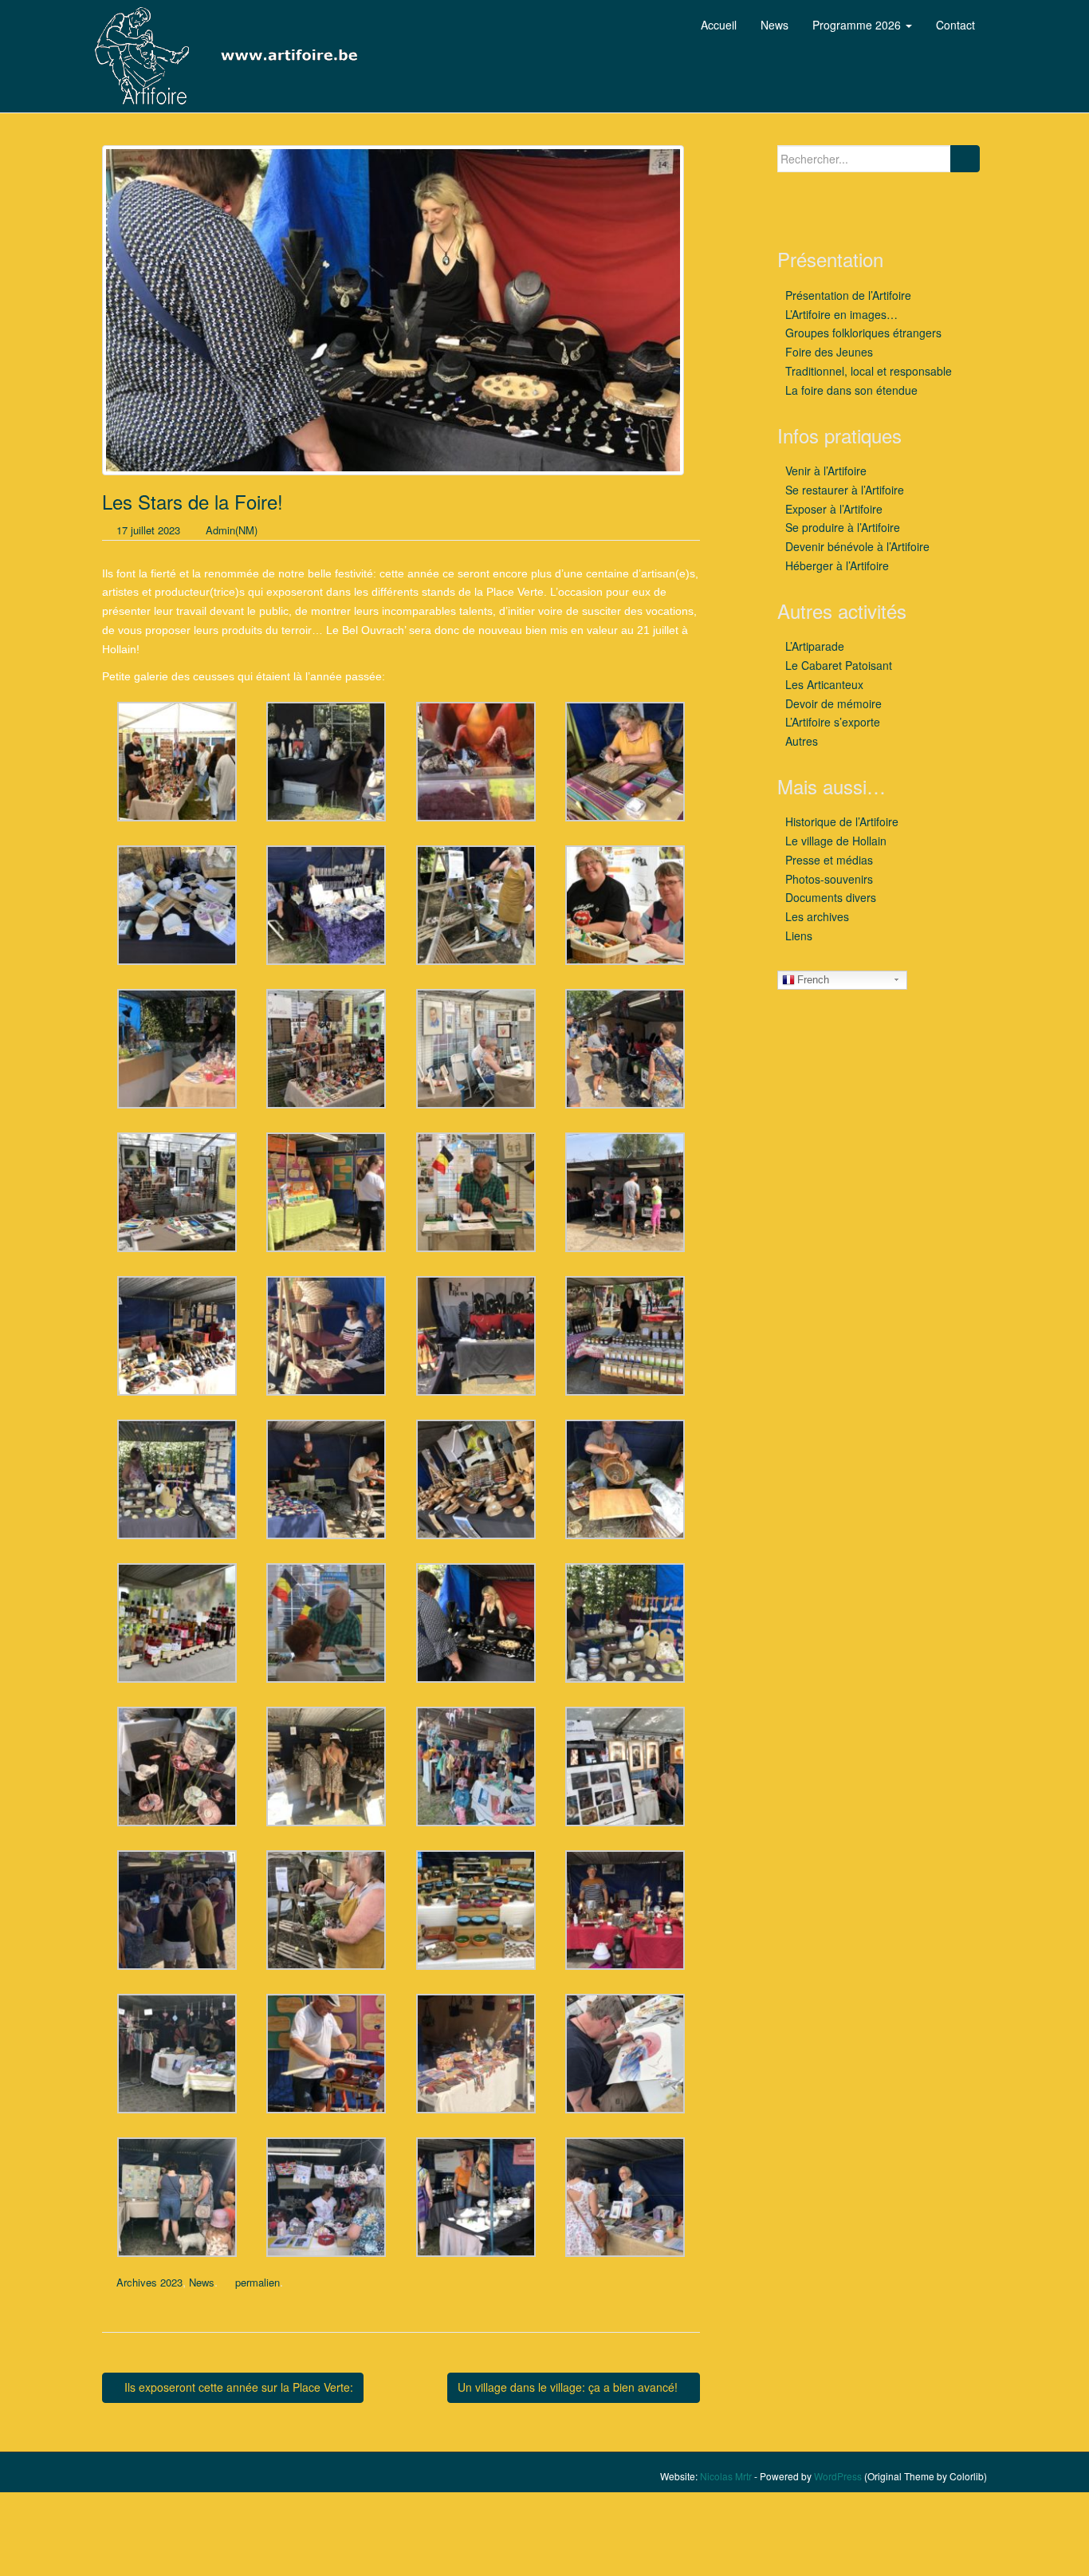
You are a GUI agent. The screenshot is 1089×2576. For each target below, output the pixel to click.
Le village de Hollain (836, 841)
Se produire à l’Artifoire (843, 527)
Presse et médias (829, 860)
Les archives (817, 916)
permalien (258, 2282)
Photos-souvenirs (829, 879)
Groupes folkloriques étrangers (863, 333)
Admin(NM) (232, 530)
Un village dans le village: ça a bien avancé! (569, 2387)
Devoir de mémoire (833, 703)
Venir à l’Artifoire (826, 471)
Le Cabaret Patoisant (839, 665)
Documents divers (831, 897)
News (202, 2282)
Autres (802, 741)
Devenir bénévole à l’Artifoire (857, 546)
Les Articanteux (824, 684)
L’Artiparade (815, 646)
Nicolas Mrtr (726, 2476)
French (813, 980)
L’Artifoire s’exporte (833, 722)
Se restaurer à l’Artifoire (845, 490)
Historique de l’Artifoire (842, 821)
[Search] (965, 159)
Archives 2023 (149, 2282)
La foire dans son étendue (851, 390)
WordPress (838, 2476)
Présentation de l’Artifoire (848, 295)
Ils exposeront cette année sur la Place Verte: (237, 2387)
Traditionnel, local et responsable (869, 371)
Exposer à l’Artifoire (834, 509)
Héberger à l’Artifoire (837, 565)
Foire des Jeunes (829, 352)
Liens (799, 935)
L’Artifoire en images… (841, 314)
